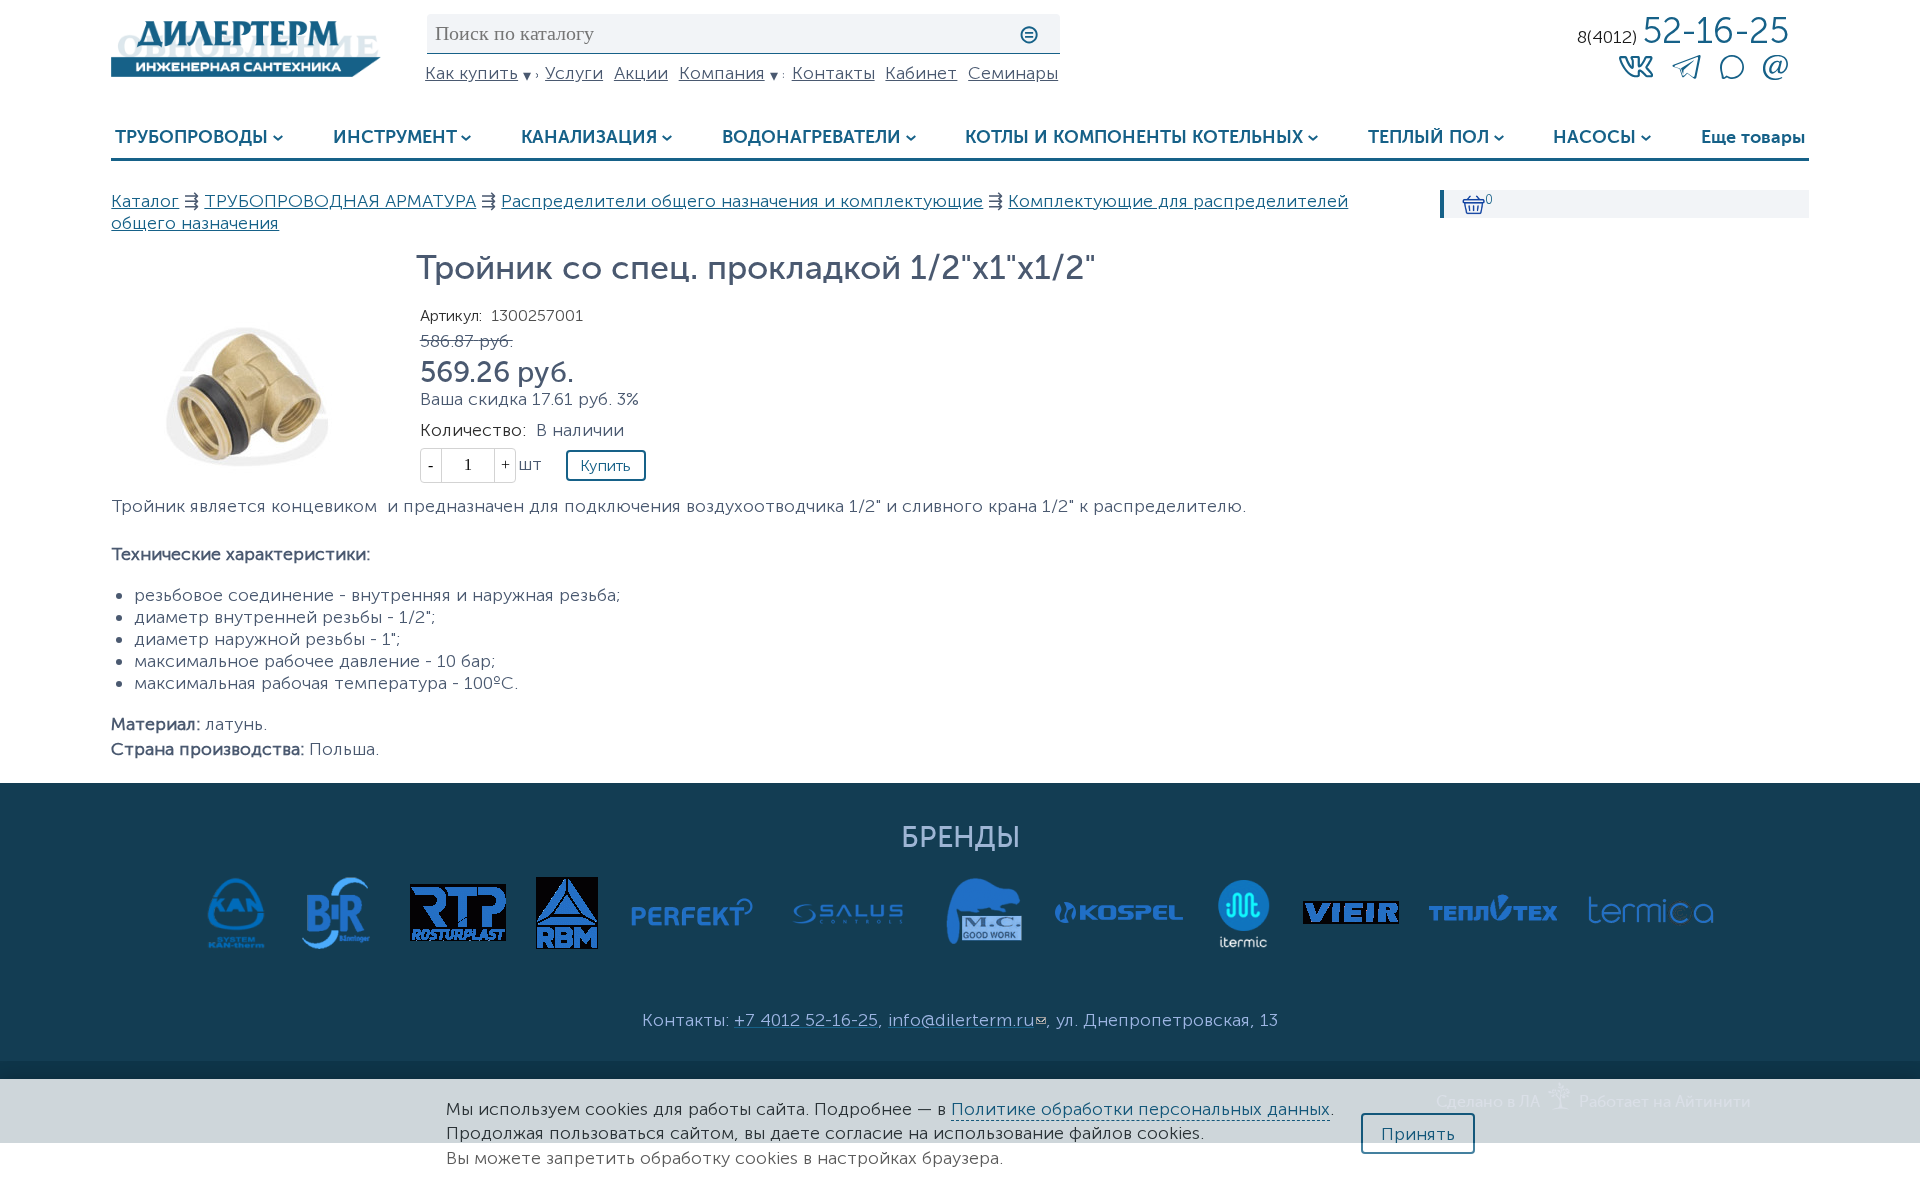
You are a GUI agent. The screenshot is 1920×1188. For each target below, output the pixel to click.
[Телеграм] (1686, 71)
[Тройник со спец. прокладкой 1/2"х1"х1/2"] (246, 480)
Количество (473, 430)
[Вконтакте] (1636, 66)
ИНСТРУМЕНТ (395, 138)
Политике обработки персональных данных (1140, 1109)
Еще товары (1753, 138)
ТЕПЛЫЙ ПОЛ (1428, 138)
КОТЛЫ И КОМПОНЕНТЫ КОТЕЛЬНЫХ (1134, 138)
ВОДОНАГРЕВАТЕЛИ (811, 138)
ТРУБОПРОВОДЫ (191, 138)
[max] (1732, 73)
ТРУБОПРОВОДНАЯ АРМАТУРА (340, 201)
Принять (1418, 1134)
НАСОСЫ (1594, 138)
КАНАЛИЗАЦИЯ (589, 138)
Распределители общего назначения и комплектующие (742, 201)
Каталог (145, 201)
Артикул (451, 315)
